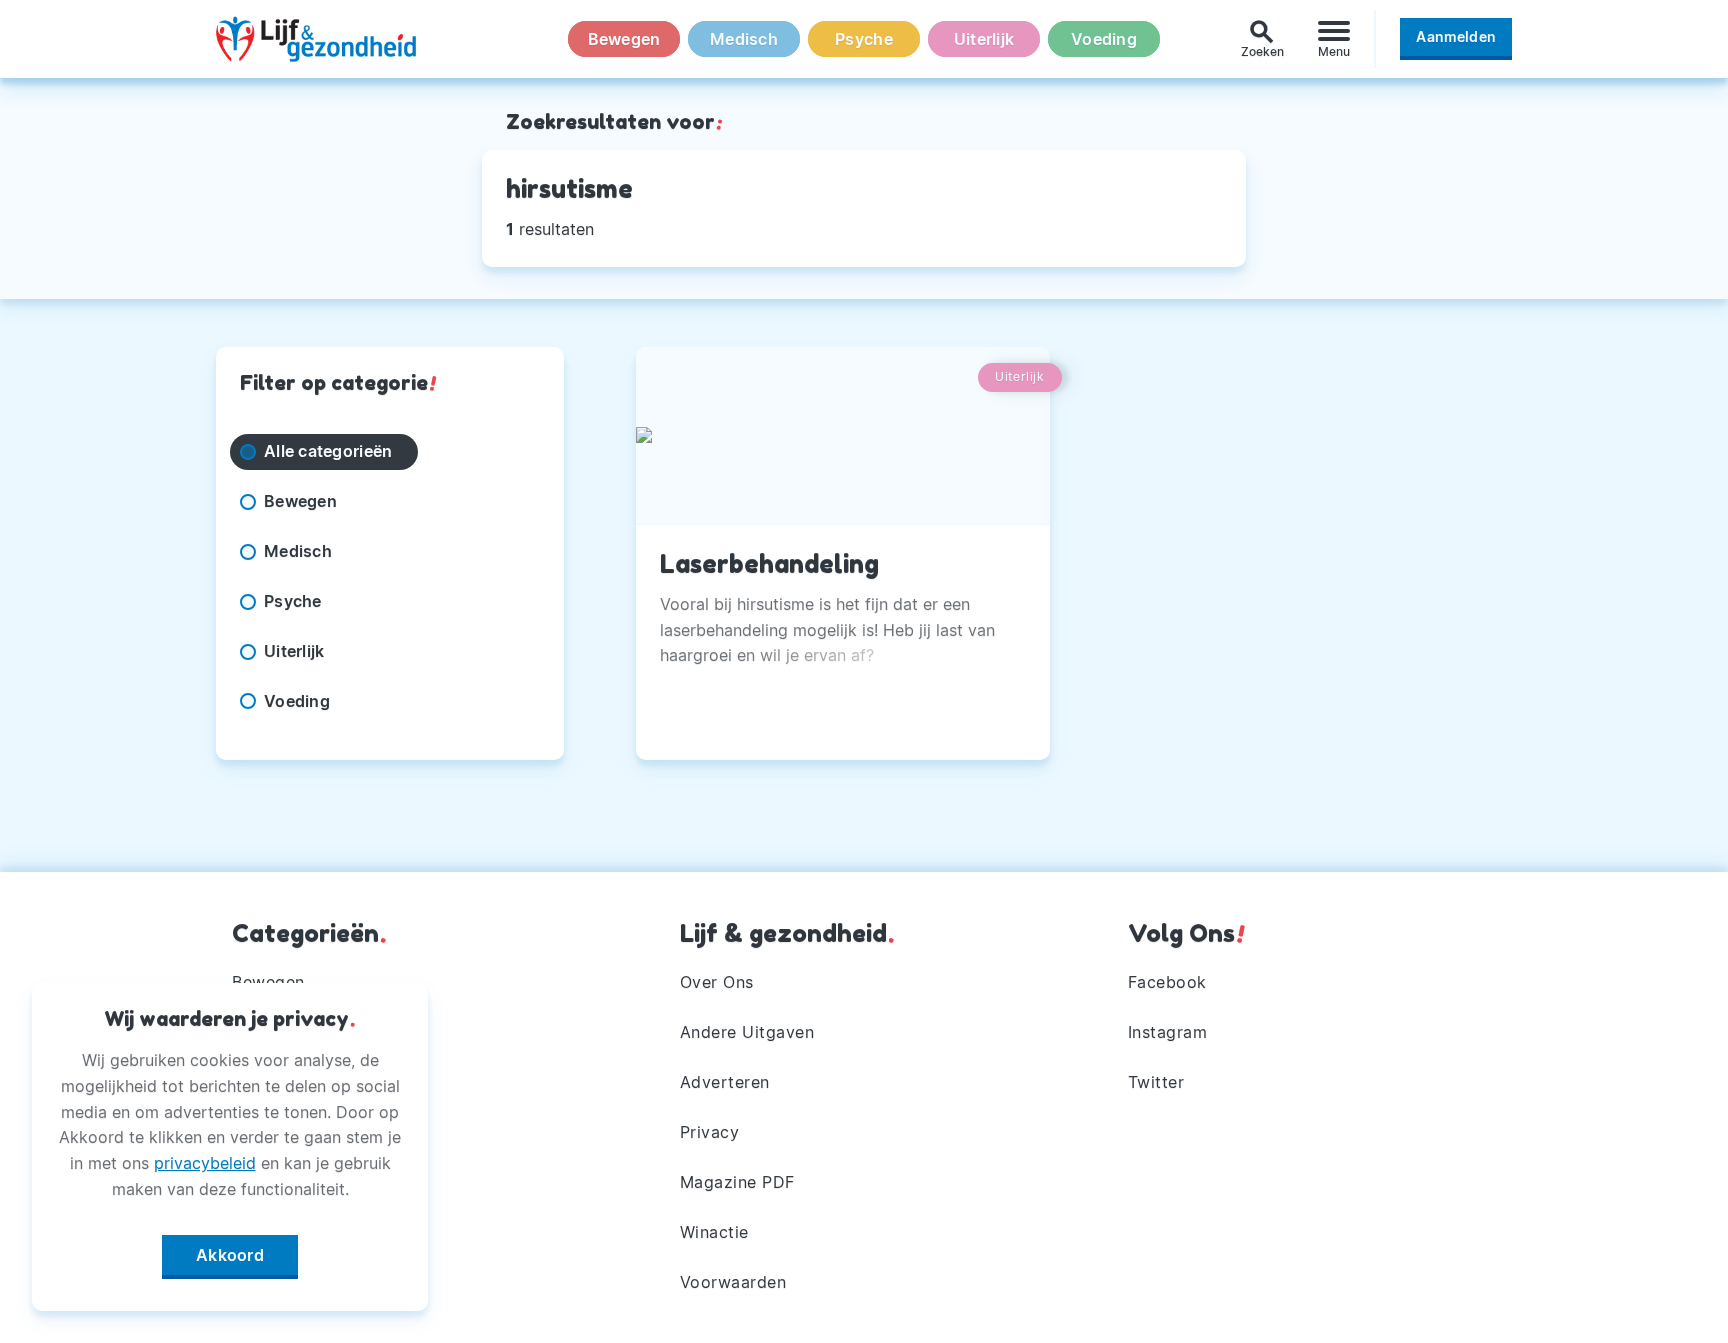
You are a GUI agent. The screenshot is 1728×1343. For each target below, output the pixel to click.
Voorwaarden (733, 1282)
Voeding (1104, 39)
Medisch (744, 39)
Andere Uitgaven (747, 1032)
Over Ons (717, 982)
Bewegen (624, 39)
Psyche (864, 39)
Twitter (1156, 1082)
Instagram (1168, 1032)
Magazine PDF (737, 1182)
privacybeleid (205, 1163)
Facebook (1167, 982)
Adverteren (725, 1082)
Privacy (710, 1132)
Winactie (714, 1232)
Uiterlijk (984, 39)
